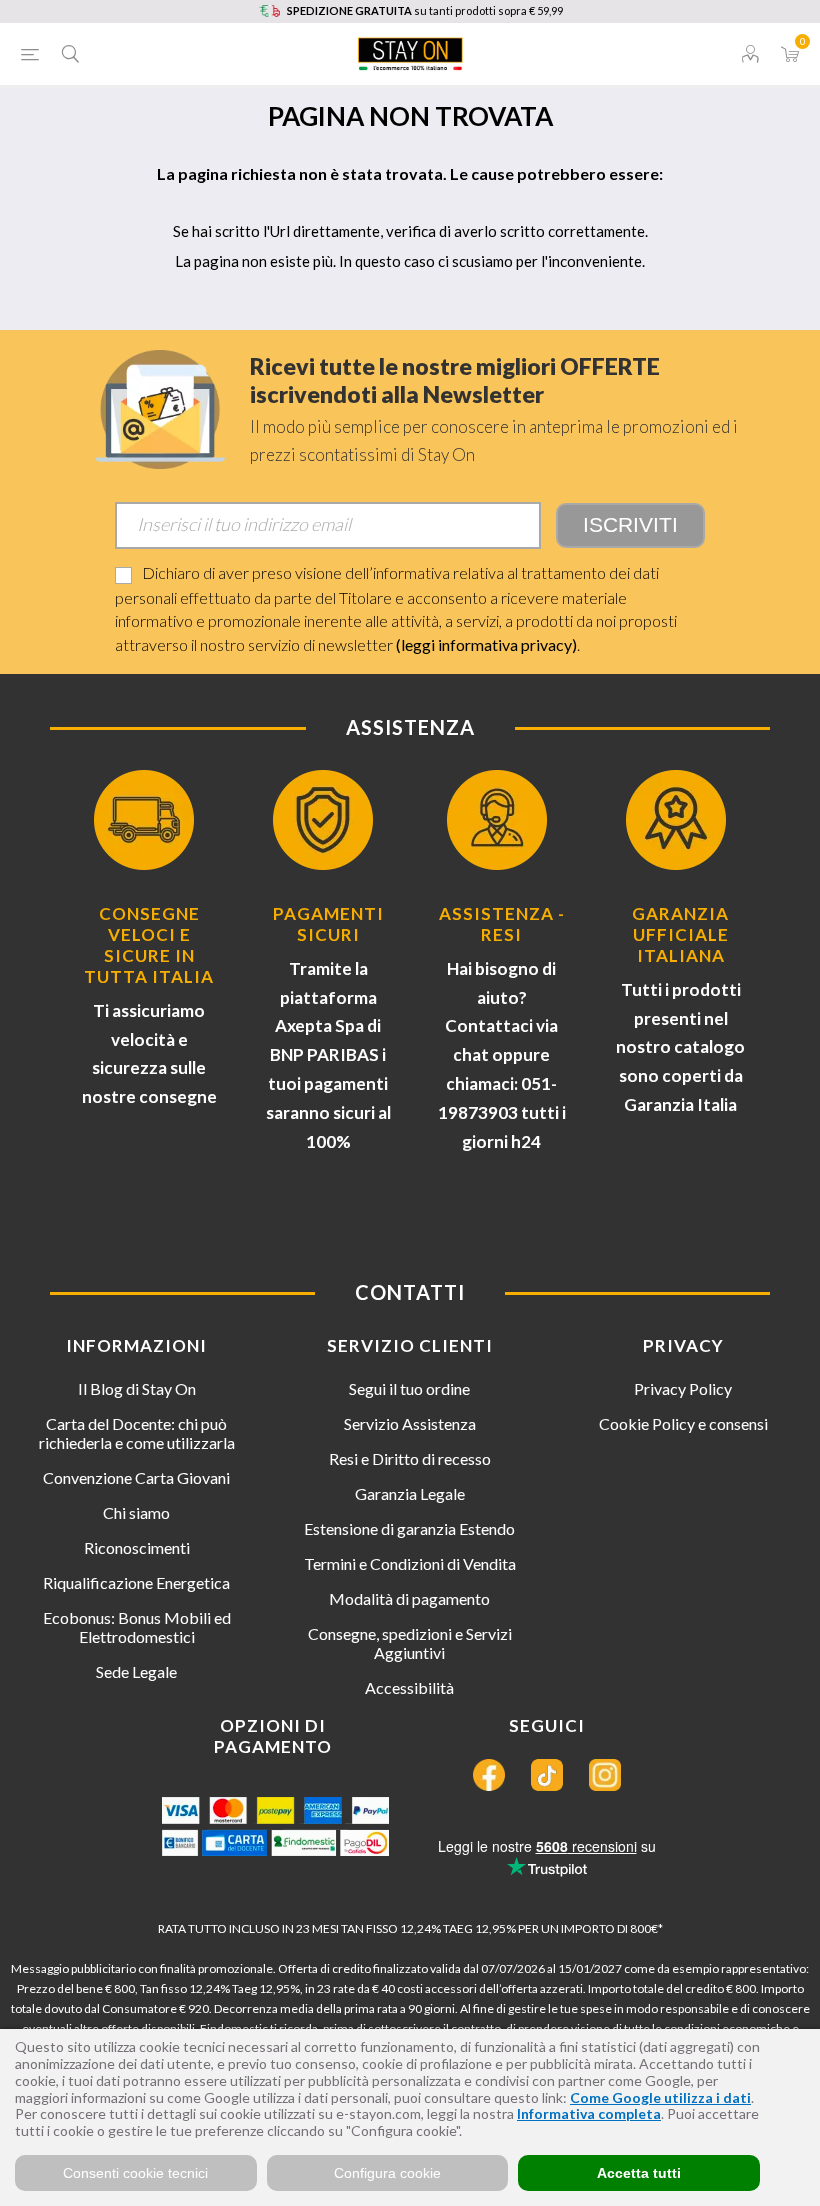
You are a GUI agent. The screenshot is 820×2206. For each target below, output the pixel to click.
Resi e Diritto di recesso (410, 1458)
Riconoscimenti (137, 1547)
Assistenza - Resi (502, 924)
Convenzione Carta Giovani (136, 1477)
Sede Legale (136, 1671)
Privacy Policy (683, 1388)
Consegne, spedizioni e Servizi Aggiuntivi (410, 1643)
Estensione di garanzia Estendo (409, 1528)
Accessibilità (409, 1687)
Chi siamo (136, 1512)
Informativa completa (589, 2113)
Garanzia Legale (410, 1493)
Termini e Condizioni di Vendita (410, 1563)
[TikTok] (547, 1775)
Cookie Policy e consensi (683, 1423)
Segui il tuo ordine (409, 1388)
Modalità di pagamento (409, 1598)
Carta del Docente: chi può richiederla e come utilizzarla (137, 1433)
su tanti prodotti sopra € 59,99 (425, 10)
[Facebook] (489, 1775)
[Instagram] (605, 1775)
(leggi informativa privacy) (486, 644)
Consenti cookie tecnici (135, 2173)
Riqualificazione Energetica (136, 1582)
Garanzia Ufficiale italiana (680, 934)
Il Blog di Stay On (137, 1388)
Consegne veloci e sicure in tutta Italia (149, 945)
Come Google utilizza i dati (660, 2097)
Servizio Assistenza (410, 1423)
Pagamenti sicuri (328, 924)
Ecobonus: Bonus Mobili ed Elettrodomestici (137, 1627)
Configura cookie (387, 2173)
